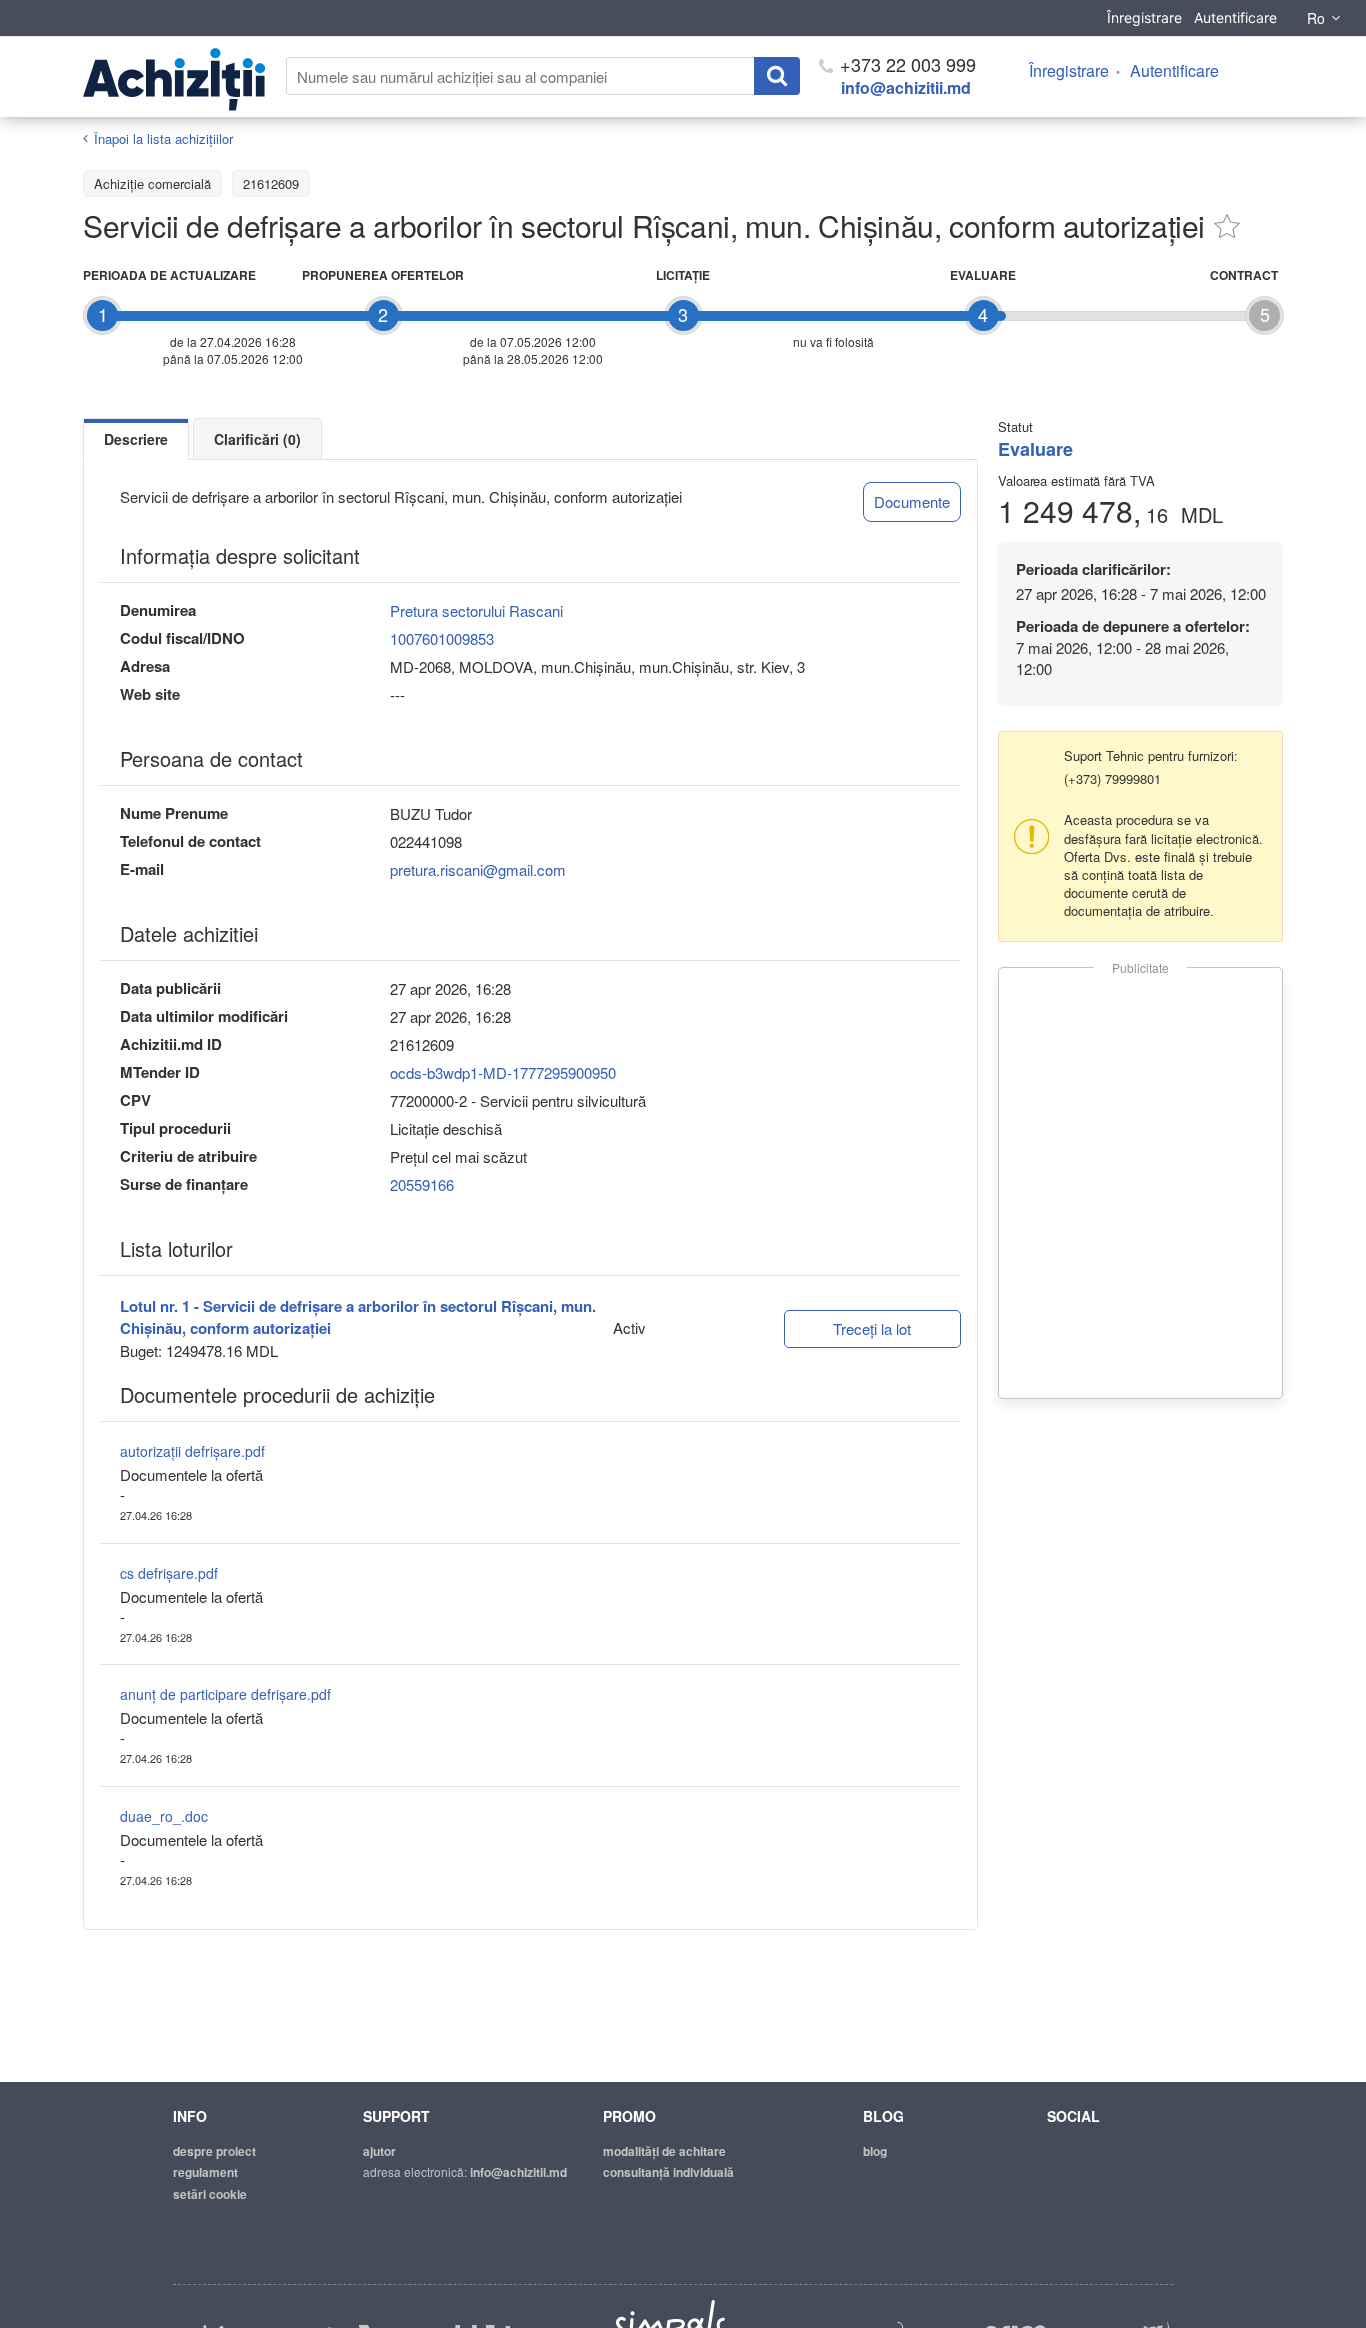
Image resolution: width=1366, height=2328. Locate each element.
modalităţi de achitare (664, 2151)
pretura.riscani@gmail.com (478, 869)
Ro (1316, 18)
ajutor (379, 2151)
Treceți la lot (872, 1328)
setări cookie (210, 2194)
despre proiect (214, 2151)
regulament (205, 2172)
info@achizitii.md (906, 87)
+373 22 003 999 (905, 64)
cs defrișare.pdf (169, 1573)
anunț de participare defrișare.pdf (225, 1694)
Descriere (136, 439)
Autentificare (1235, 17)
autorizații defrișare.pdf (192, 1451)
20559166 (422, 1184)
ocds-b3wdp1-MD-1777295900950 (503, 1072)
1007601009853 (442, 638)
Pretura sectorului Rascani (476, 610)
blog (875, 2151)
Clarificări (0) (257, 439)
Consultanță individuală (668, 2172)
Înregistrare (1144, 17)
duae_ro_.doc (164, 1816)
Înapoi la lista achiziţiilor (163, 138)
